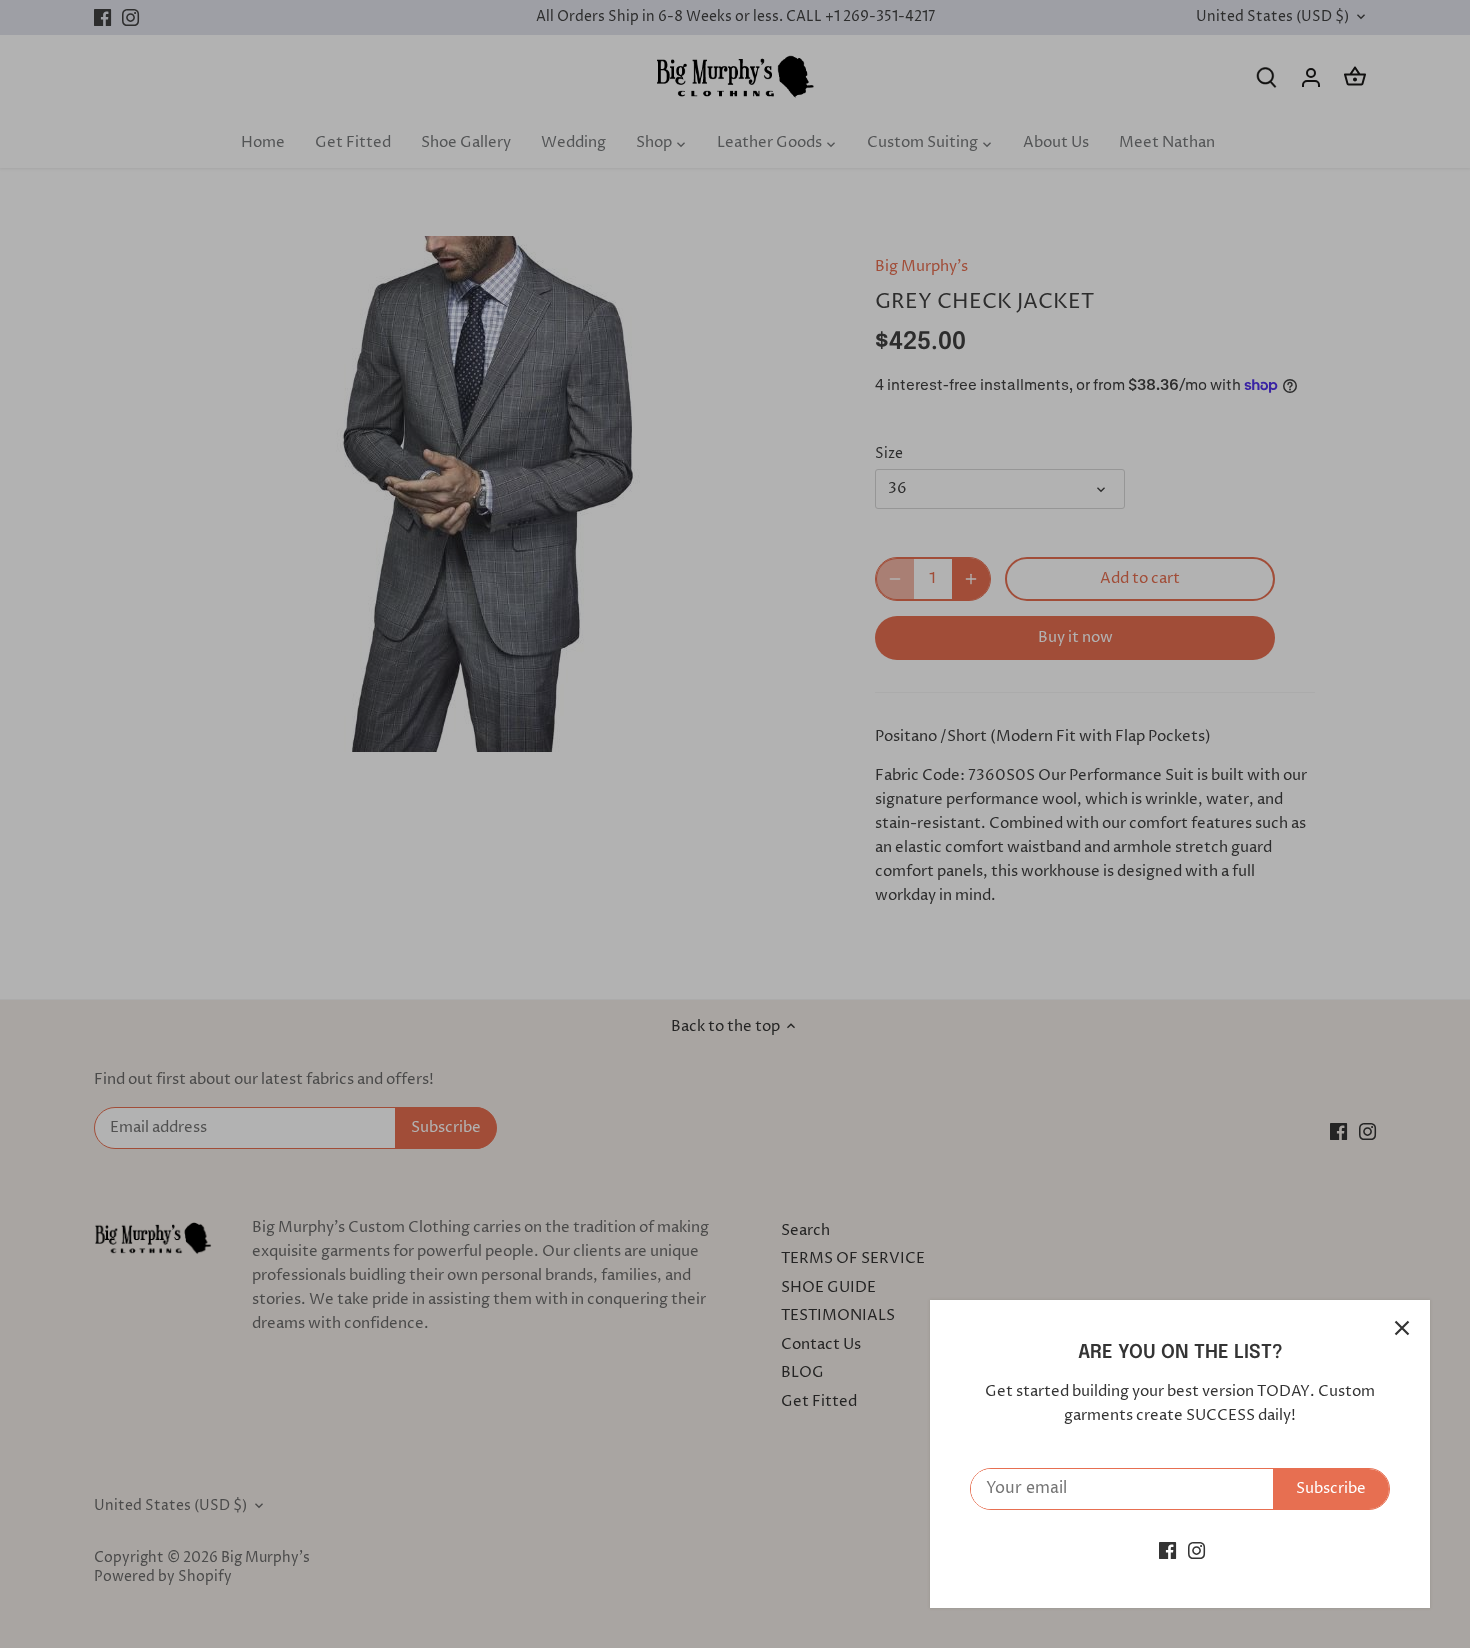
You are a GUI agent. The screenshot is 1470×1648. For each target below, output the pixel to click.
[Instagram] (1196, 1550)
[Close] (1402, 1328)
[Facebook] (1167, 1550)
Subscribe (1331, 1488)
